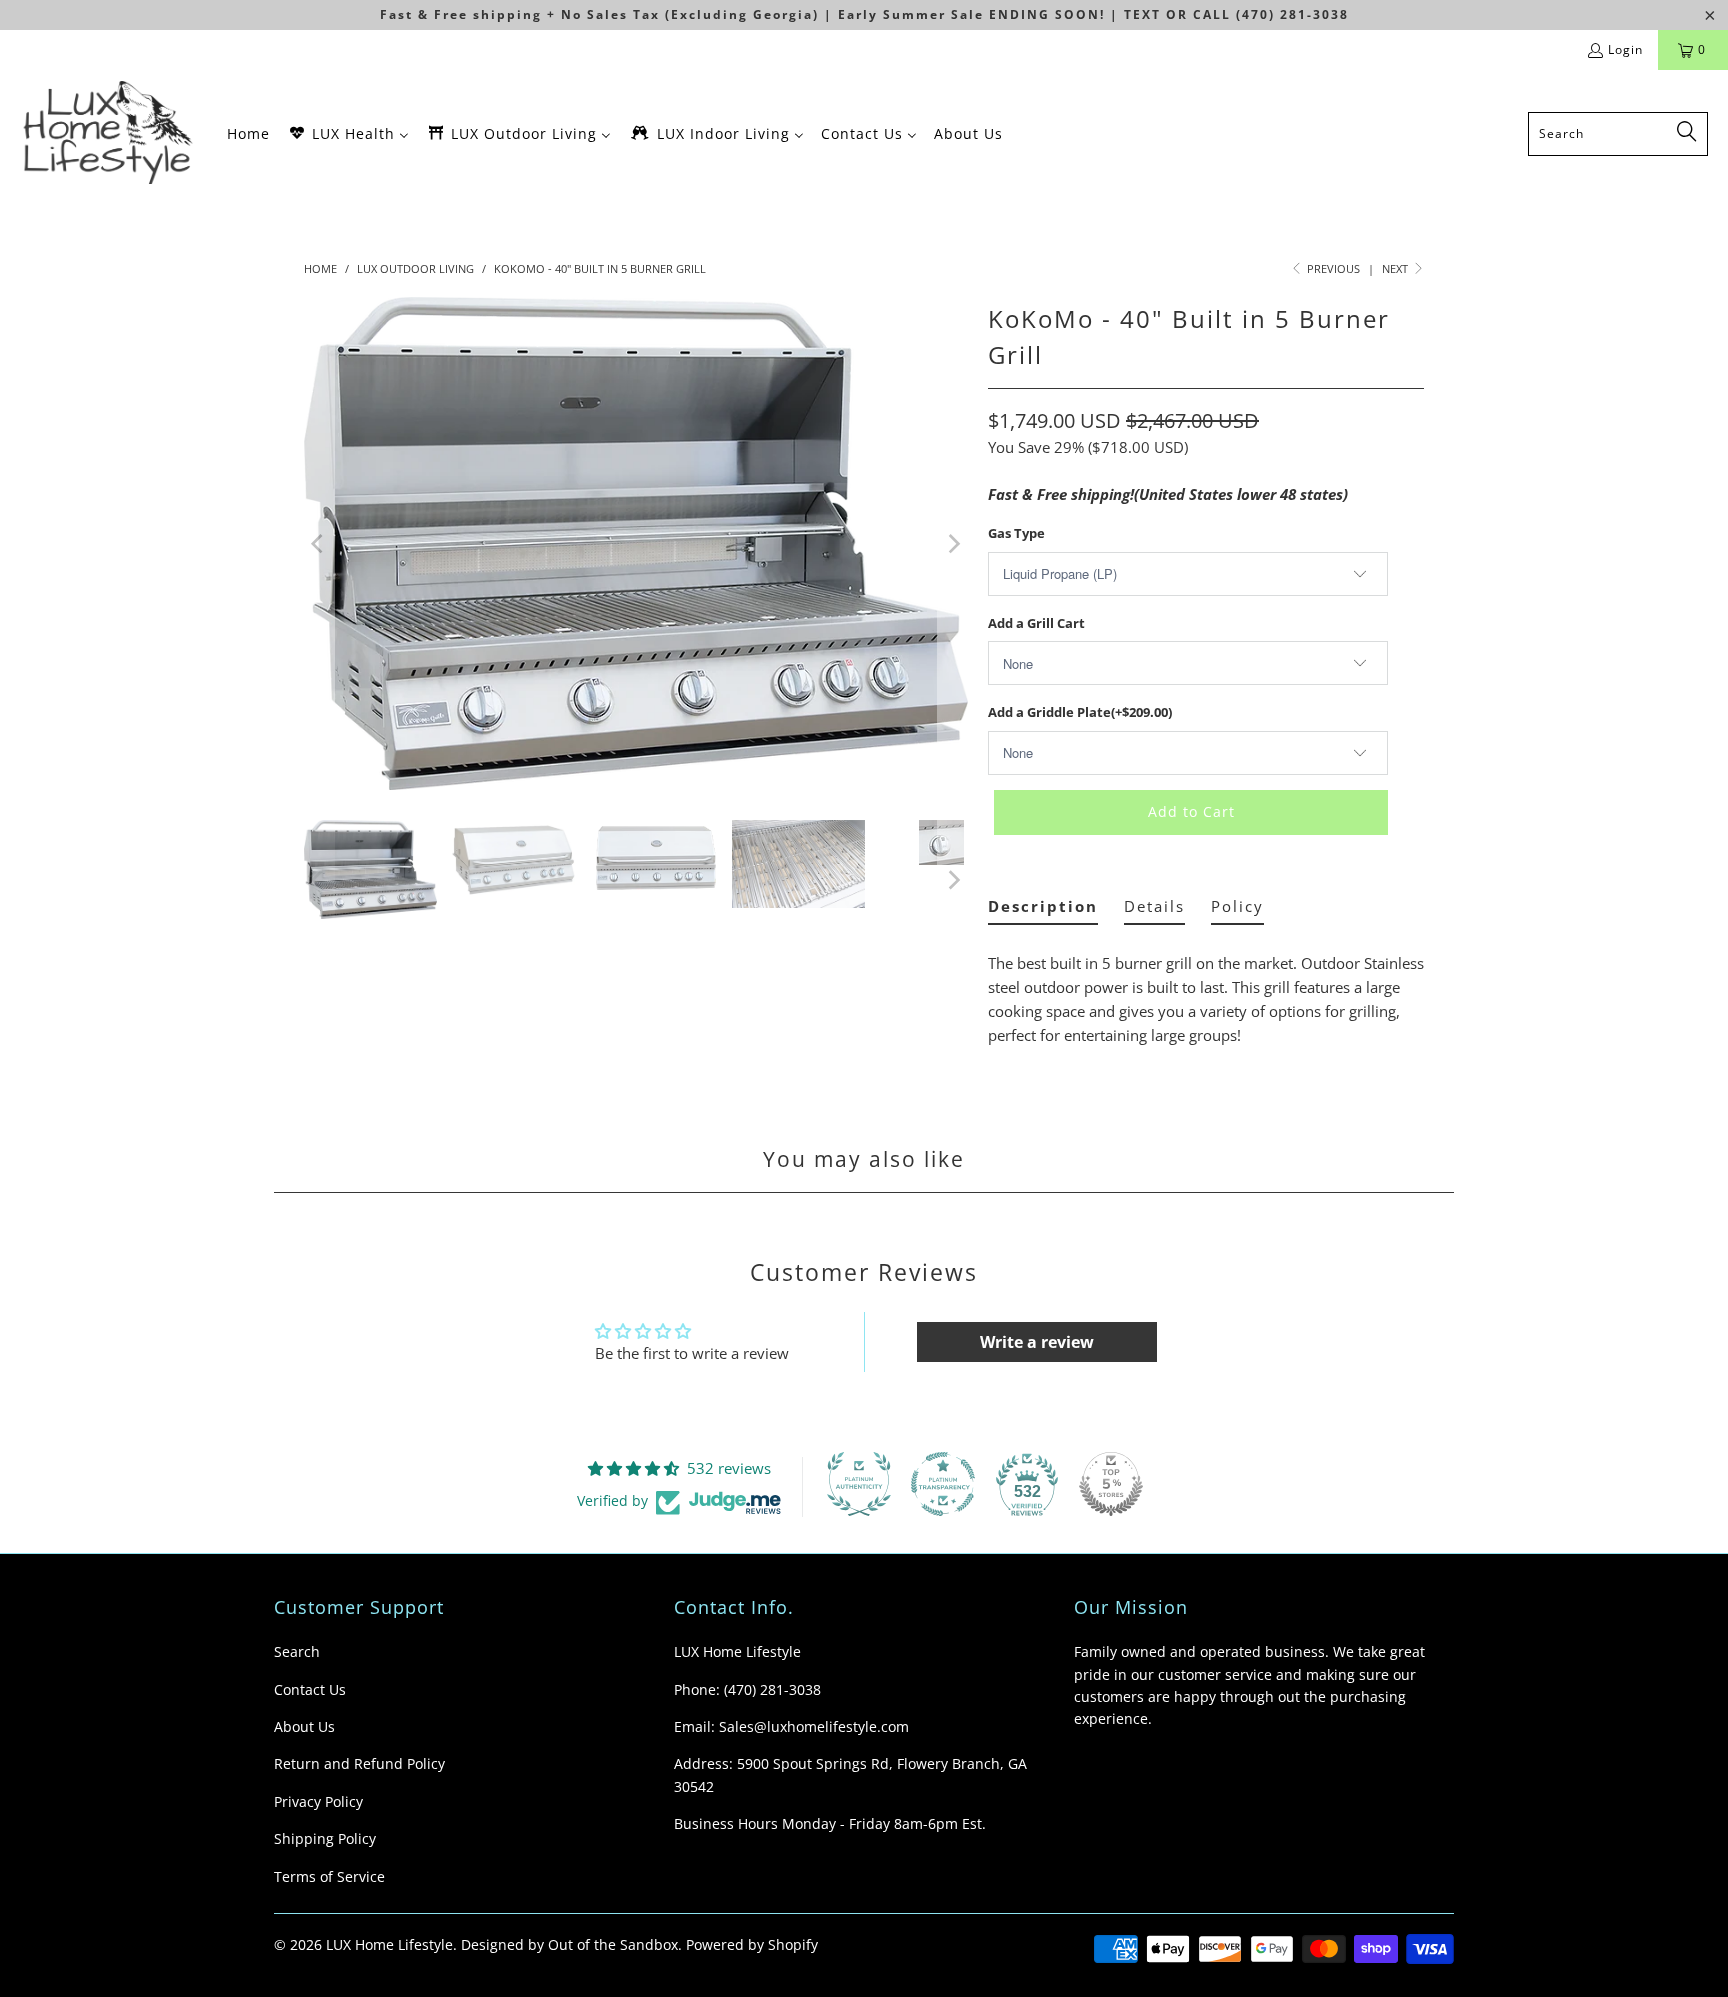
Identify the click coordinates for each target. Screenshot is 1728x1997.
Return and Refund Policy (359, 1763)
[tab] (1043, 910)
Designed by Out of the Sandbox (569, 1944)
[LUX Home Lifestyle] (112, 133)
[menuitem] (248, 133)
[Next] (953, 543)
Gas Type (1016, 533)
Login (1625, 49)
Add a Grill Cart (1036, 623)
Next (1396, 268)
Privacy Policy (318, 1801)
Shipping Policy (325, 1838)
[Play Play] (636, 543)
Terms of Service (329, 1876)
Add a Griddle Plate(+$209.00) (1080, 712)
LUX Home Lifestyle (389, 1944)
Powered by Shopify (752, 1944)
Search (297, 1651)
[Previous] (319, 543)
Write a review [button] (1037, 1342)
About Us (304, 1726)
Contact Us (310, 1689)
